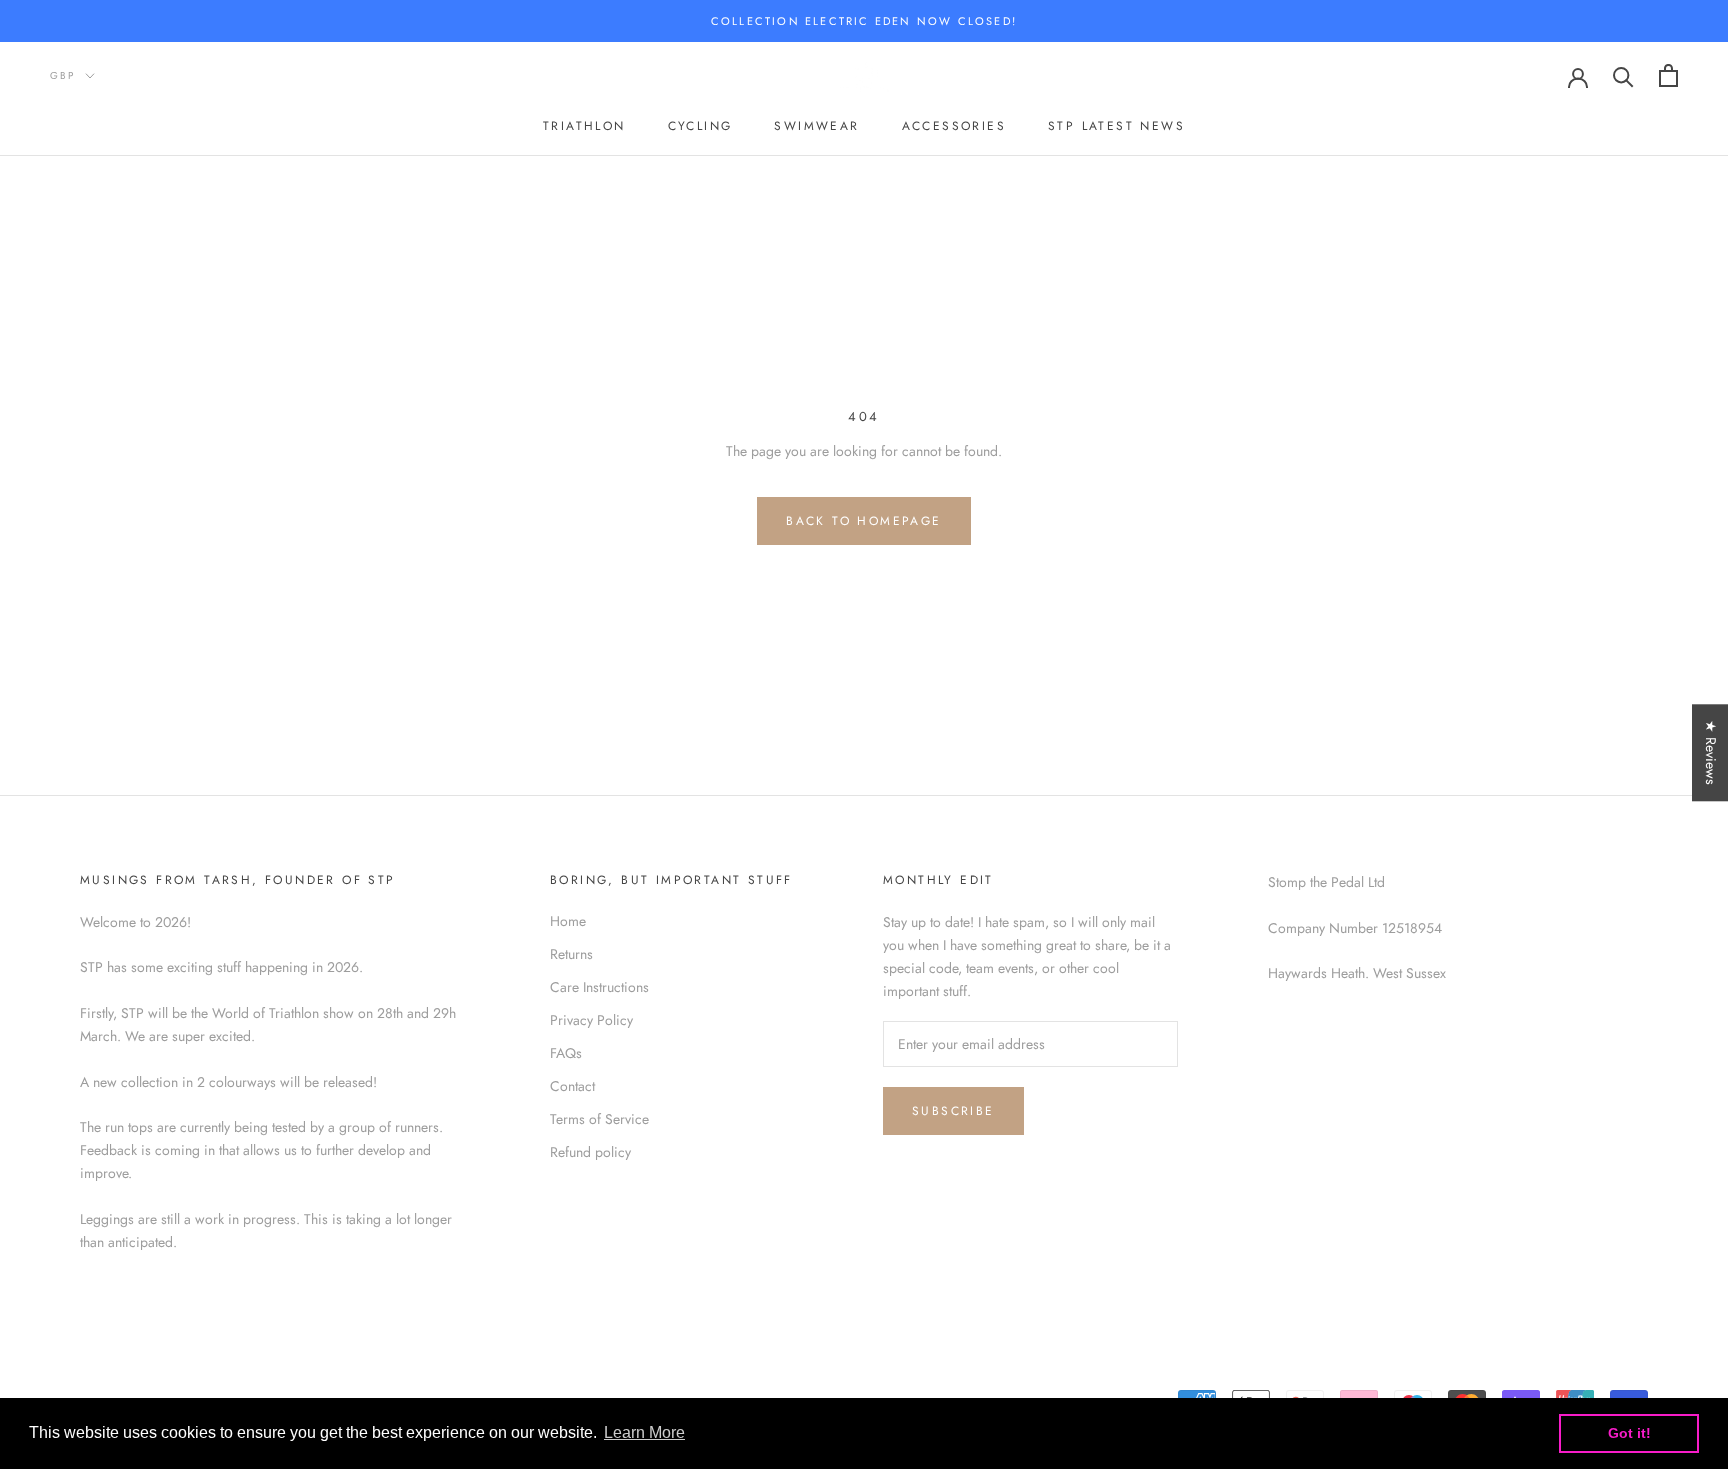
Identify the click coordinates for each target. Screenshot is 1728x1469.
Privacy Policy (591, 1020)
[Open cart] (1668, 75)
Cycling (700, 127)
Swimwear (816, 127)
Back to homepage (863, 521)
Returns (571, 954)
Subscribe (953, 1111)
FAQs (566, 1053)
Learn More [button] (644, 1432)
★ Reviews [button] (1711, 752)
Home (568, 921)
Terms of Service (599, 1119)
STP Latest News (1116, 127)
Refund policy (590, 1152)
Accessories (954, 127)
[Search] (1623, 75)
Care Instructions (599, 987)
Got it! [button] (1629, 1433)
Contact (572, 1086)
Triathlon (584, 127)
